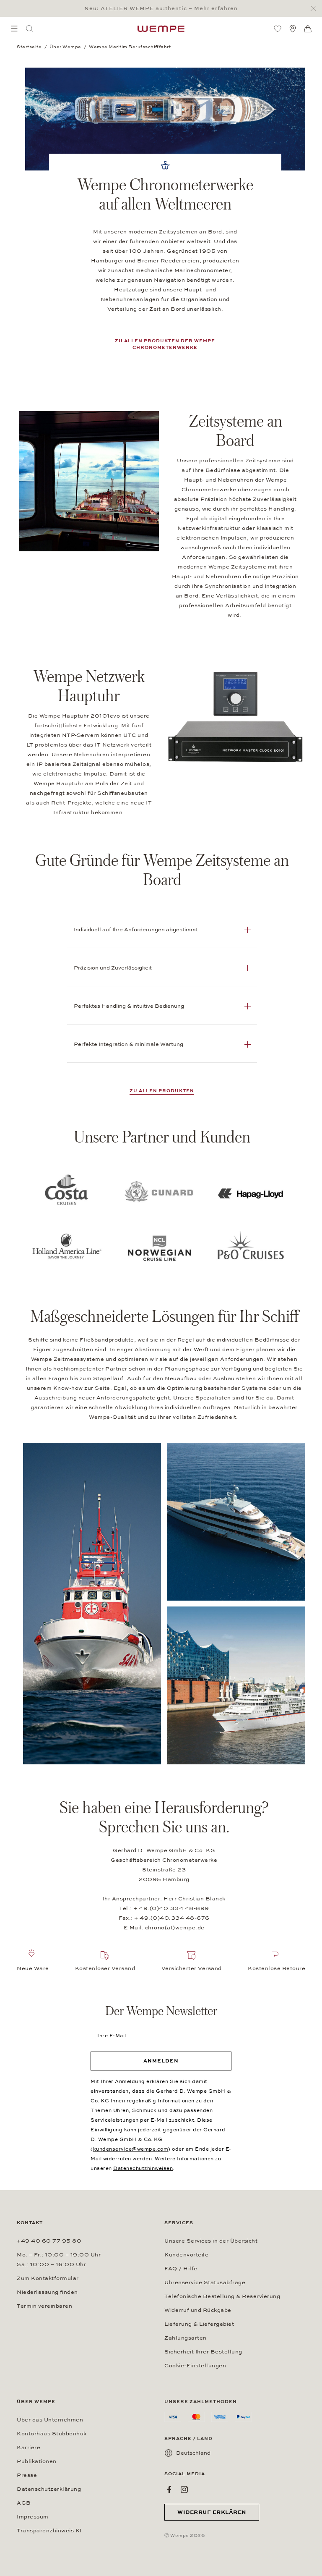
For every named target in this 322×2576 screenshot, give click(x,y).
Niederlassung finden (47, 2292)
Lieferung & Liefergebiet (199, 2324)
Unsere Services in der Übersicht (211, 2241)
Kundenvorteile (186, 2255)
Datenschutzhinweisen (143, 2168)
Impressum (33, 2517)
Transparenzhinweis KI (49, 2531)
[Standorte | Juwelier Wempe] (293, 29)
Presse (27, 2475)
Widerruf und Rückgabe (198, 2310)
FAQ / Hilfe (181, 2269)
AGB (24, 2503)
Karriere (29, 2448)
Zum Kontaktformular (48, 2278)
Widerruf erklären (212, 2512)
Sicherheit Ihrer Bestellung (203, 2352)
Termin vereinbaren (44, 2306)
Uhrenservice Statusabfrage (205, 2282)
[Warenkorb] (308, 29)
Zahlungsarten (186, 2338)
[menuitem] (14, 29)
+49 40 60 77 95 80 (49, 2241)
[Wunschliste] (278, 29)
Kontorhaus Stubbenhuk (52, 2434)
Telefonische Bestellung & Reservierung (222, 2296)
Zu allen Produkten (162, 1091)
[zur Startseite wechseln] (161, 29)
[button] (162, 930)
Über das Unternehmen (50, 2420)
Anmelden (161, 2061)
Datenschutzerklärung (49, 2489)
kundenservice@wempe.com (131, 2149)
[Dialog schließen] (316, 9)
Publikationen (37, 2461)
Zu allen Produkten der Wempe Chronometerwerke (165, 344)
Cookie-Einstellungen (195, 2366)
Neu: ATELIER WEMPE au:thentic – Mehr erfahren (161, 8)
